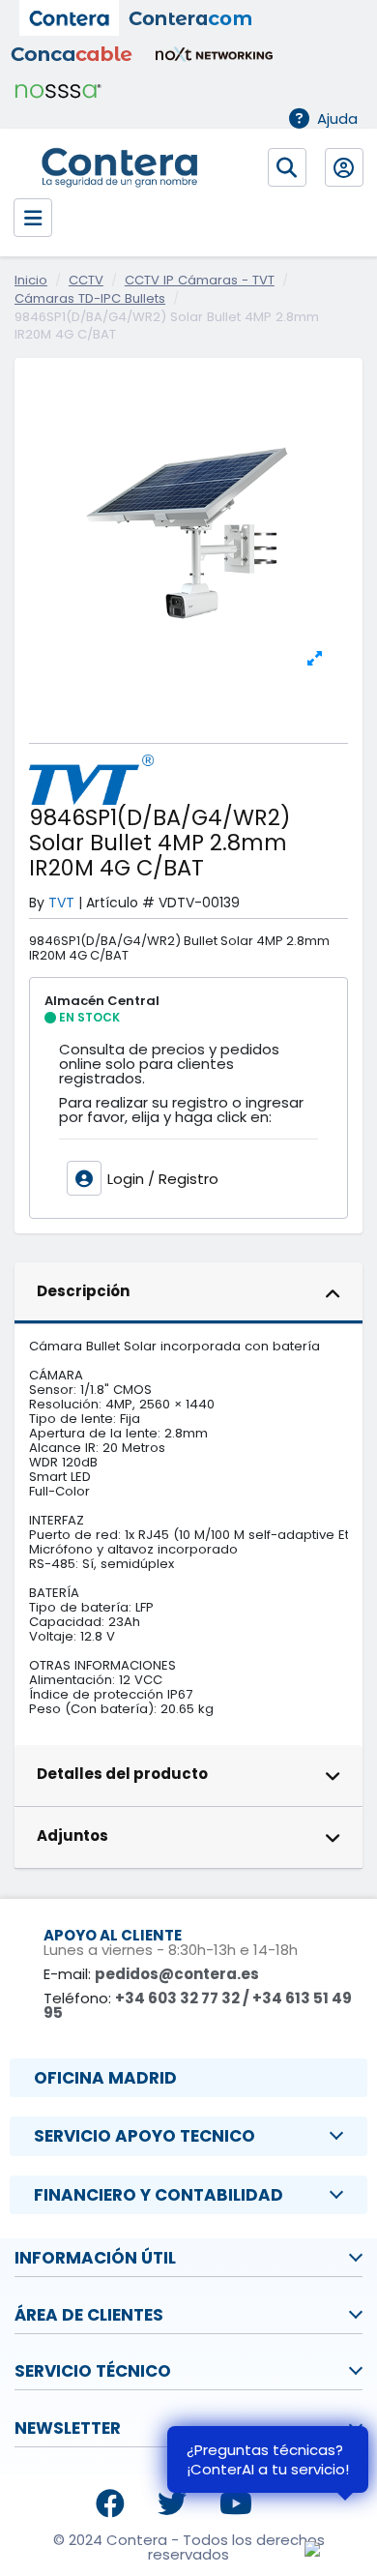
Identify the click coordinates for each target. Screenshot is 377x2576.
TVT (61, 903)
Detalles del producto (122, 1774)
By (37, 903)
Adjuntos (72, 1836)
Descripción (83, 1291)
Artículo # (120, 903)
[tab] (188, 1293)
